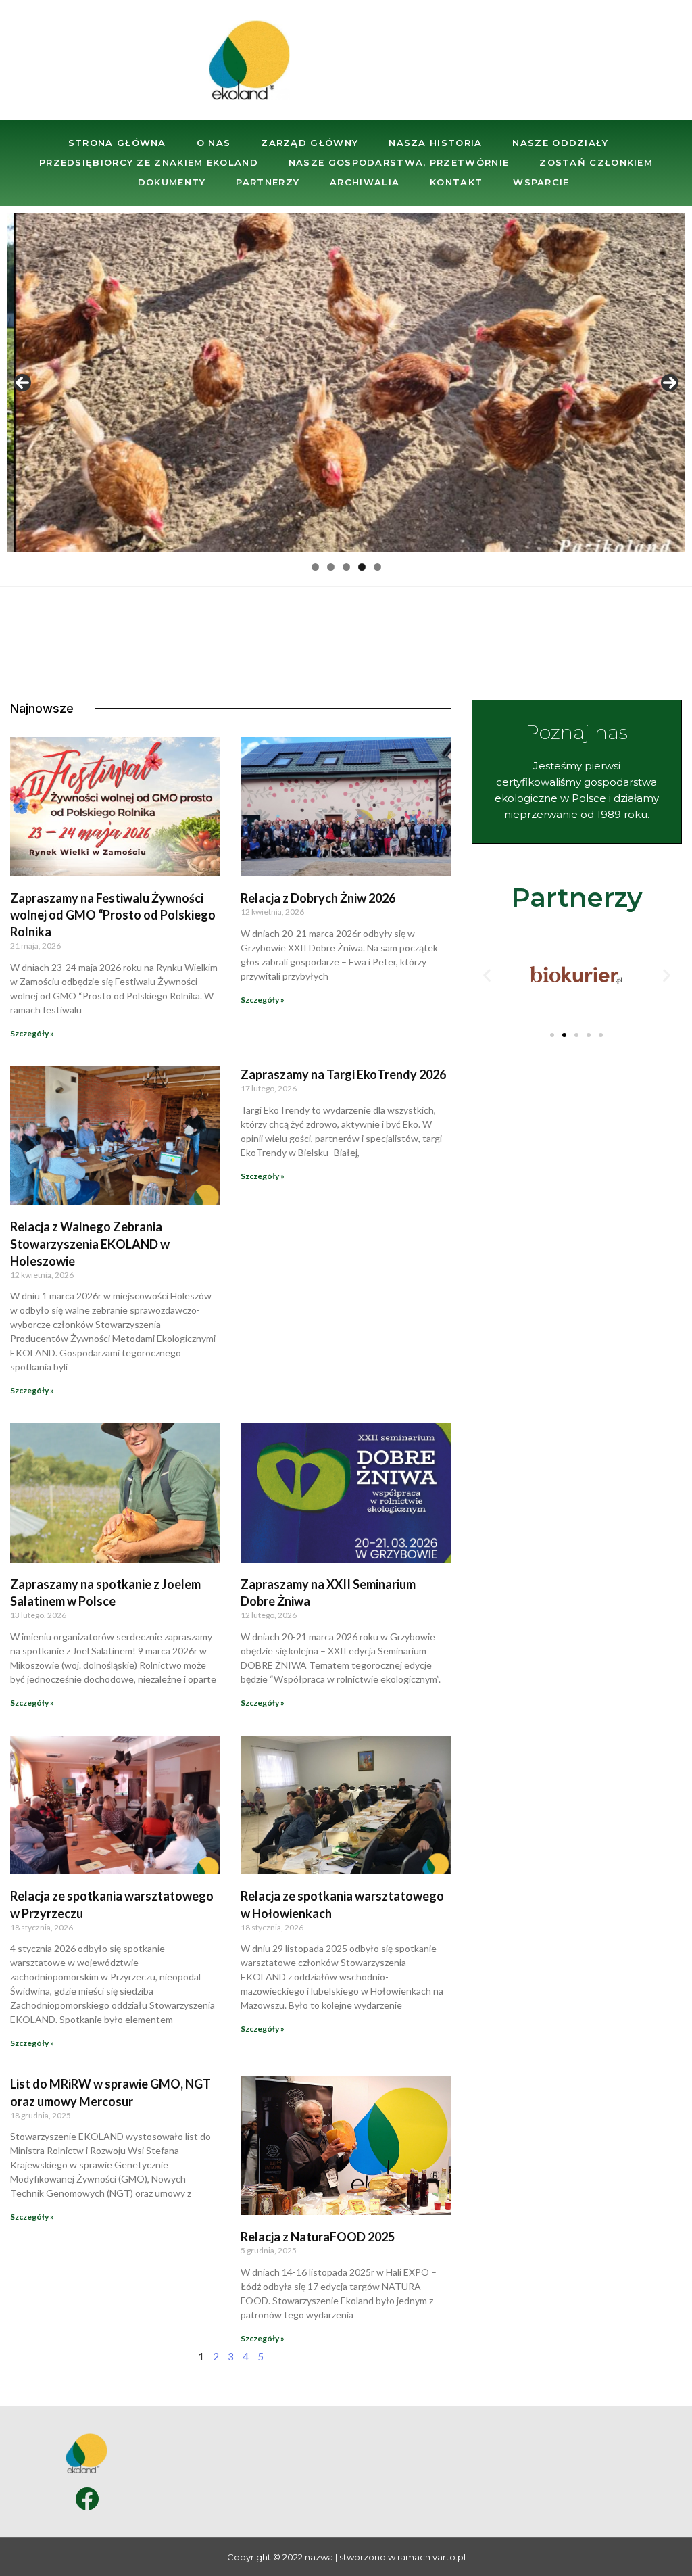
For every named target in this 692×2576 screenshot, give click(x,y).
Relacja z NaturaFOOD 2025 (318, 2237)
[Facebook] (87, 2499)
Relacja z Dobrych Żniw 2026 (318, 898)
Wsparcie (541, 182)
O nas (214, 143)
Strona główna (117, 143)
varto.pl (449, 2557)
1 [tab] (315, 567)
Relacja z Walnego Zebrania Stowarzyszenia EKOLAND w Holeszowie (90, 1243)
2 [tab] (331, 567)
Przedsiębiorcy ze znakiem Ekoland (149, 162)
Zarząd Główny (310, 143)
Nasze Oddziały (560, 143)
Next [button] (670, 383)
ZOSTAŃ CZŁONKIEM (596, 162)
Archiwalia (365, 182)
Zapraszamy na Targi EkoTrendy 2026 (343, 1074)
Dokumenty (172, 182)
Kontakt (456, 182)
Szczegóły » (32, 1033)
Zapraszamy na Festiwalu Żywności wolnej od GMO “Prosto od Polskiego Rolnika (113, 915)
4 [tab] (362, 567)
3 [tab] (346, 567)
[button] (552, 1035)
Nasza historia (435, 143)
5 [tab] (377, 567)
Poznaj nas (576, 732)
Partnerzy (268, 182)
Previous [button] (22, 383)
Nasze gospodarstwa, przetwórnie (399, 162)
